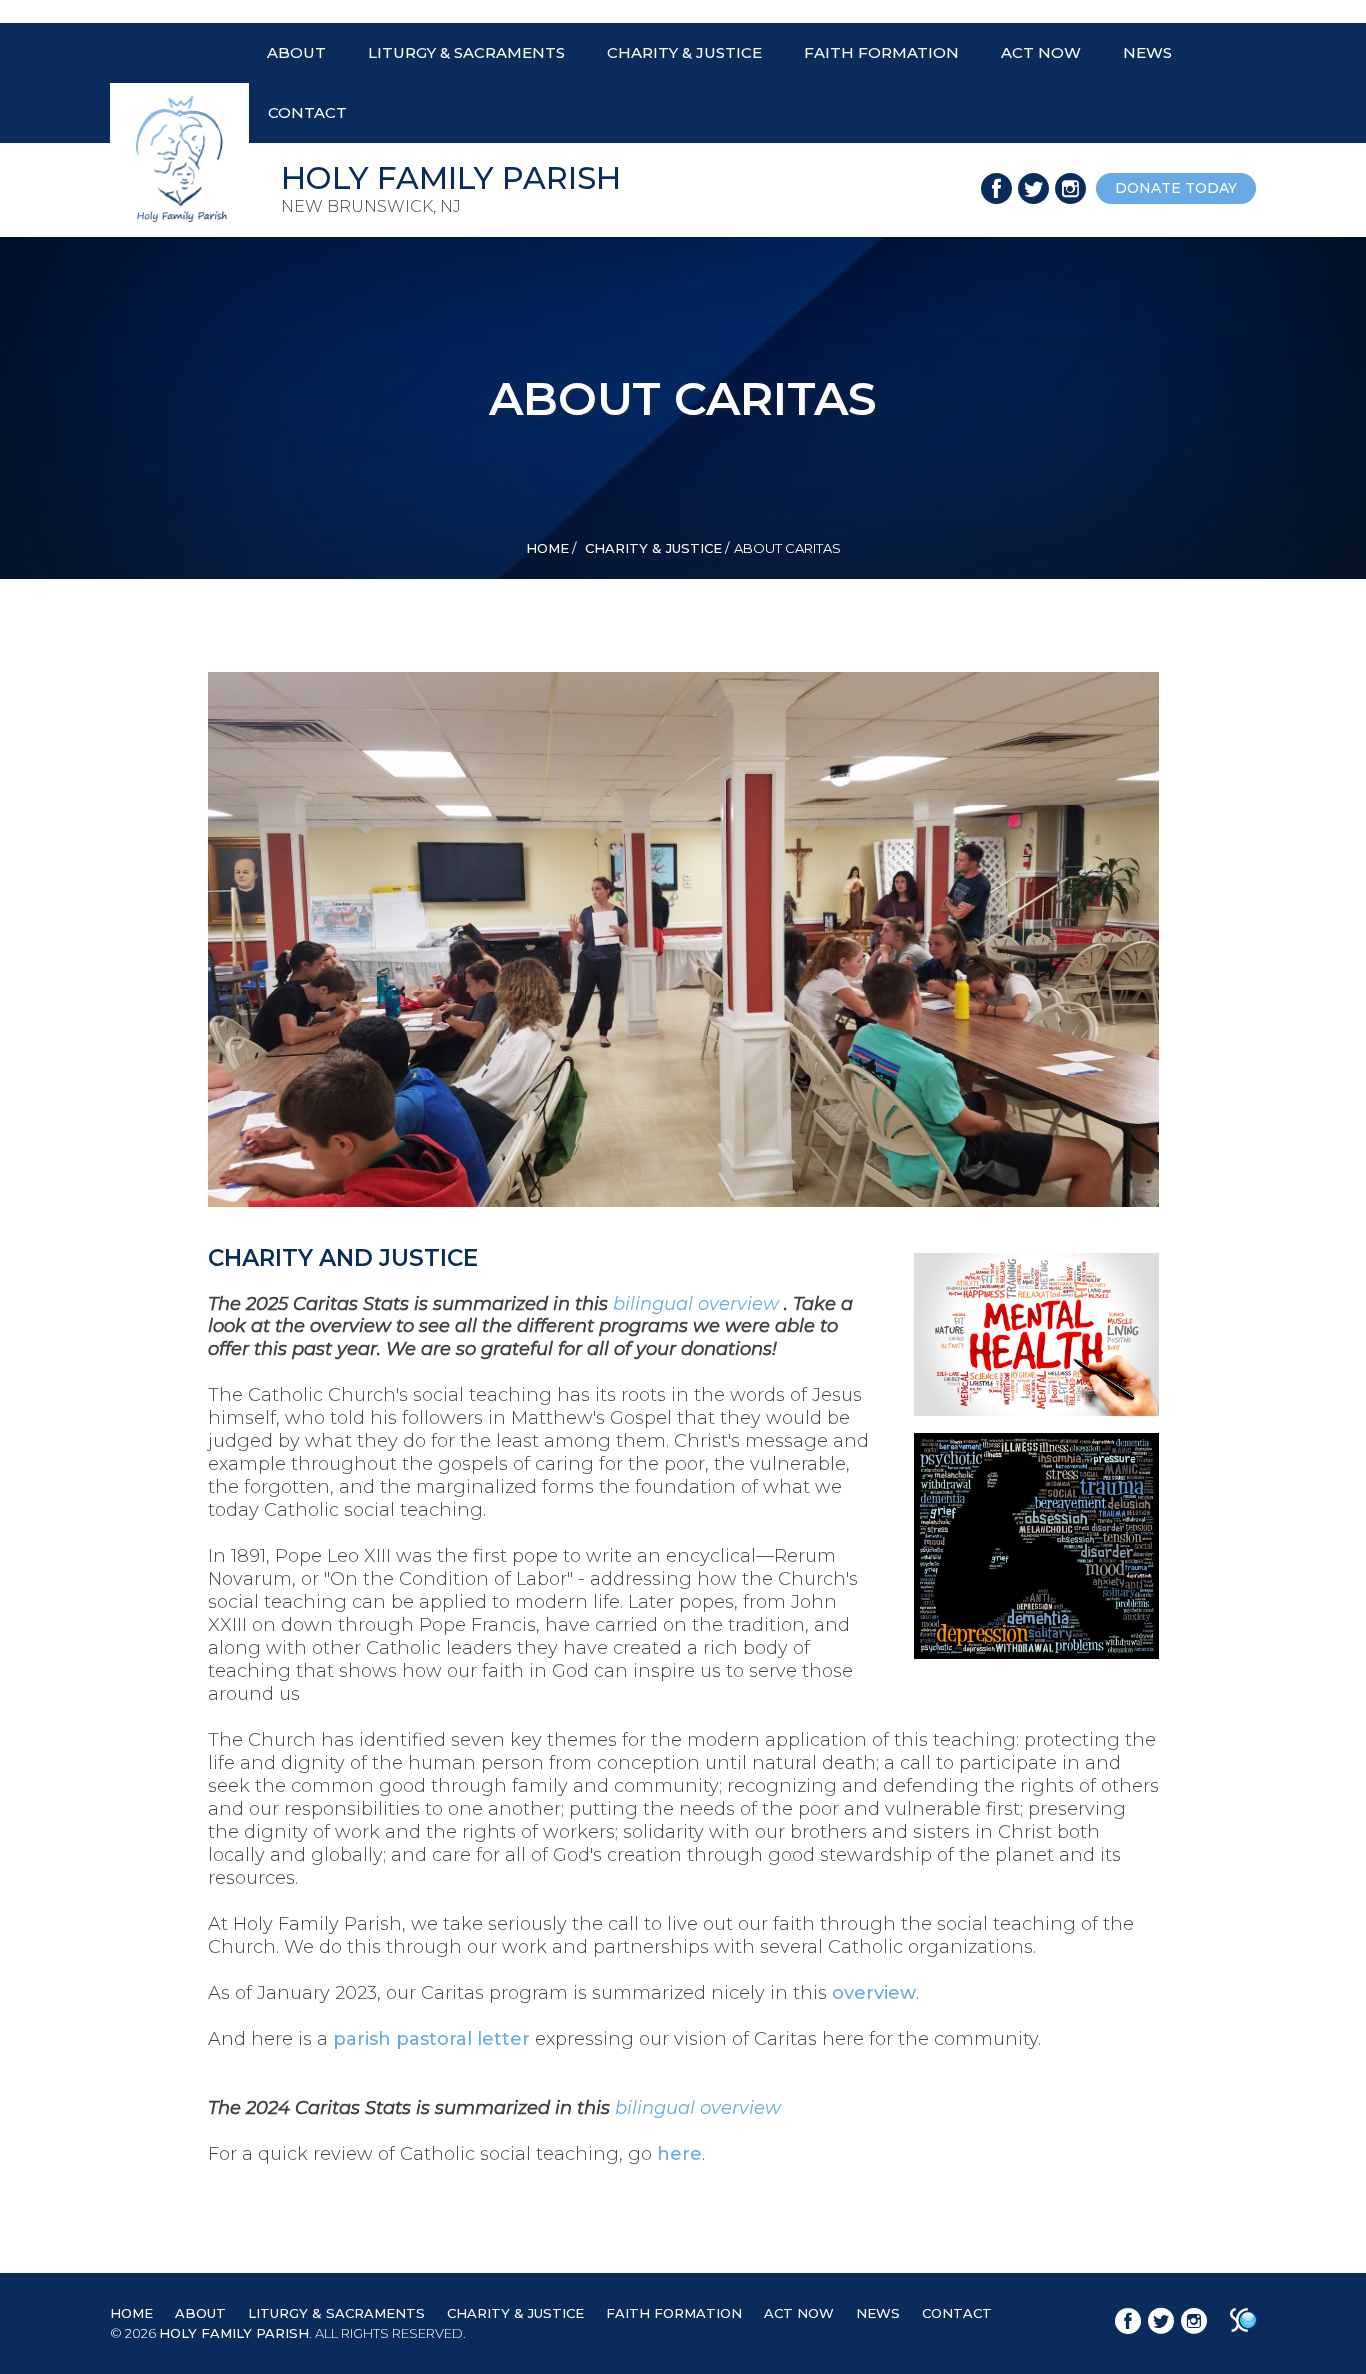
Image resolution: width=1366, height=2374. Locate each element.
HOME (131, 2313)
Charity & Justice (651, 548)
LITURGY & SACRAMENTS (466, 52)
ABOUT (296, 52)
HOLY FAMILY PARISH (234, 2333)
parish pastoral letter (431, 2039)
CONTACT (307, 112)
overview (874, 1993)
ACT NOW (1041, 52)
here (679, 2154)
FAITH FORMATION (881, 52)
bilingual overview (698, 1304)
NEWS (1147, 52)
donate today (1176, 188)
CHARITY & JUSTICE (684, 52)
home (547, 548)
